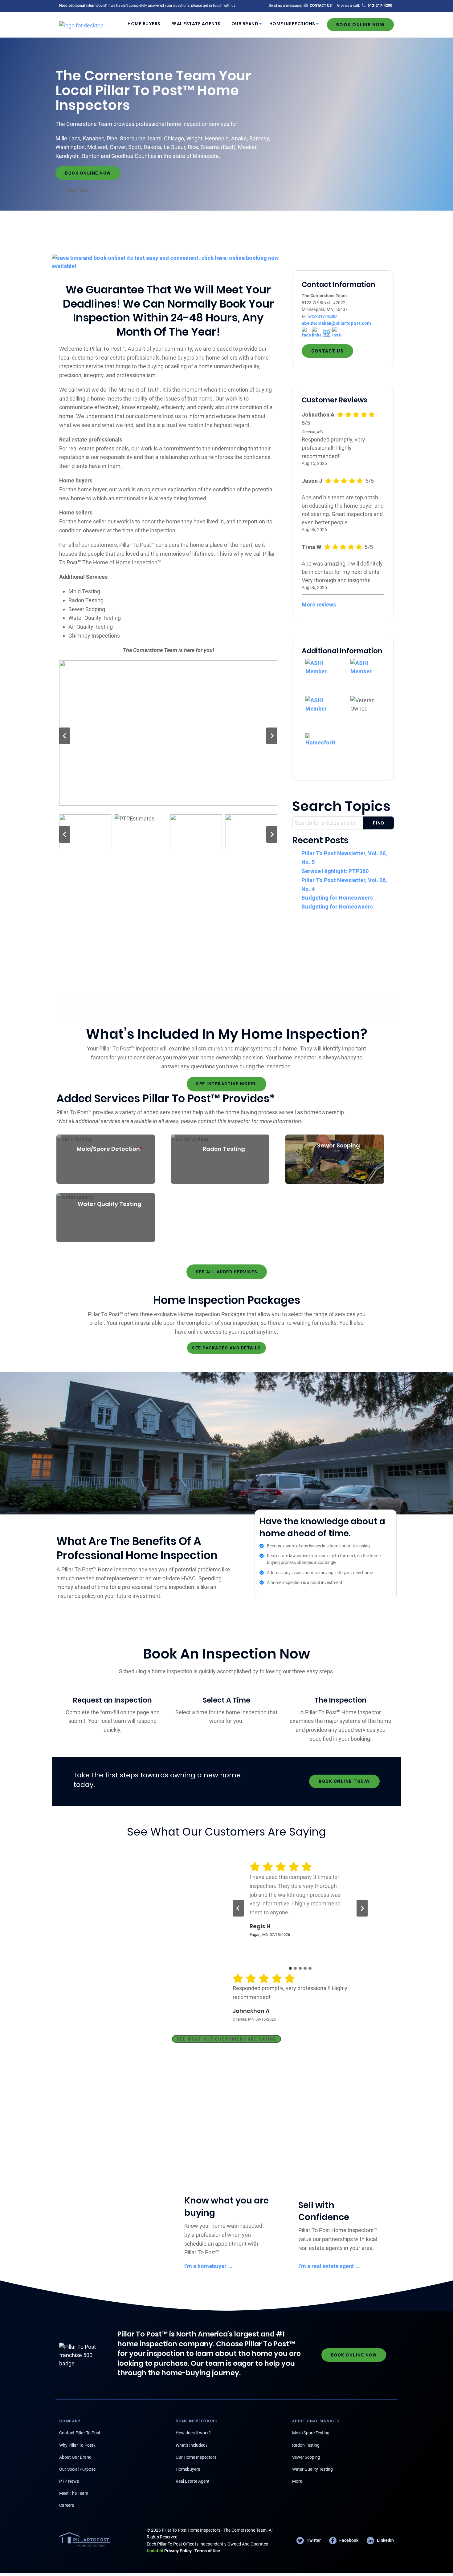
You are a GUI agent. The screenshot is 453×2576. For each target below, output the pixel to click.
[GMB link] (327, 332)
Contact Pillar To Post (80, 2433)
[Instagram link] (337, 332)
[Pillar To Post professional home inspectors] (81, 24)
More (297, 2481)
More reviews (319, 605)
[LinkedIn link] (316, 332)
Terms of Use (207, 2551)
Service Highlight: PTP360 (335, 871)
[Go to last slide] (238, 1908)
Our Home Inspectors (196, 2457)
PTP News (69, 2481)
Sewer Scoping (306, 2457)
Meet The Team (74, 2493)
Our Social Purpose (77, 2469)
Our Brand (245, 24)
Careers (67, 2505)
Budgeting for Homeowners (337, 898)
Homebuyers (188, 2469)
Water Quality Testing (312, 2469)
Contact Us (327, 351)
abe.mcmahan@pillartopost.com (336, 323)
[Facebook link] (306, 332)
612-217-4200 (322, 316)
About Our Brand (75, 2457)
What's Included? (192, 2445)
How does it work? (193, 2433)
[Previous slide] (65, 736)
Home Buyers (144, 24)
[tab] (290, 1968)
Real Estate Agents (196, 24)
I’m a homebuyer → (209, 2266)
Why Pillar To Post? (77, 2445)
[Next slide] (272, 736)
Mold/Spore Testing (311, 2433)
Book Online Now (361, 25)
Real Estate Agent (193, 2481)
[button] (85, 832)
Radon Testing (306, 2445)
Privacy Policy (169, 2551)
